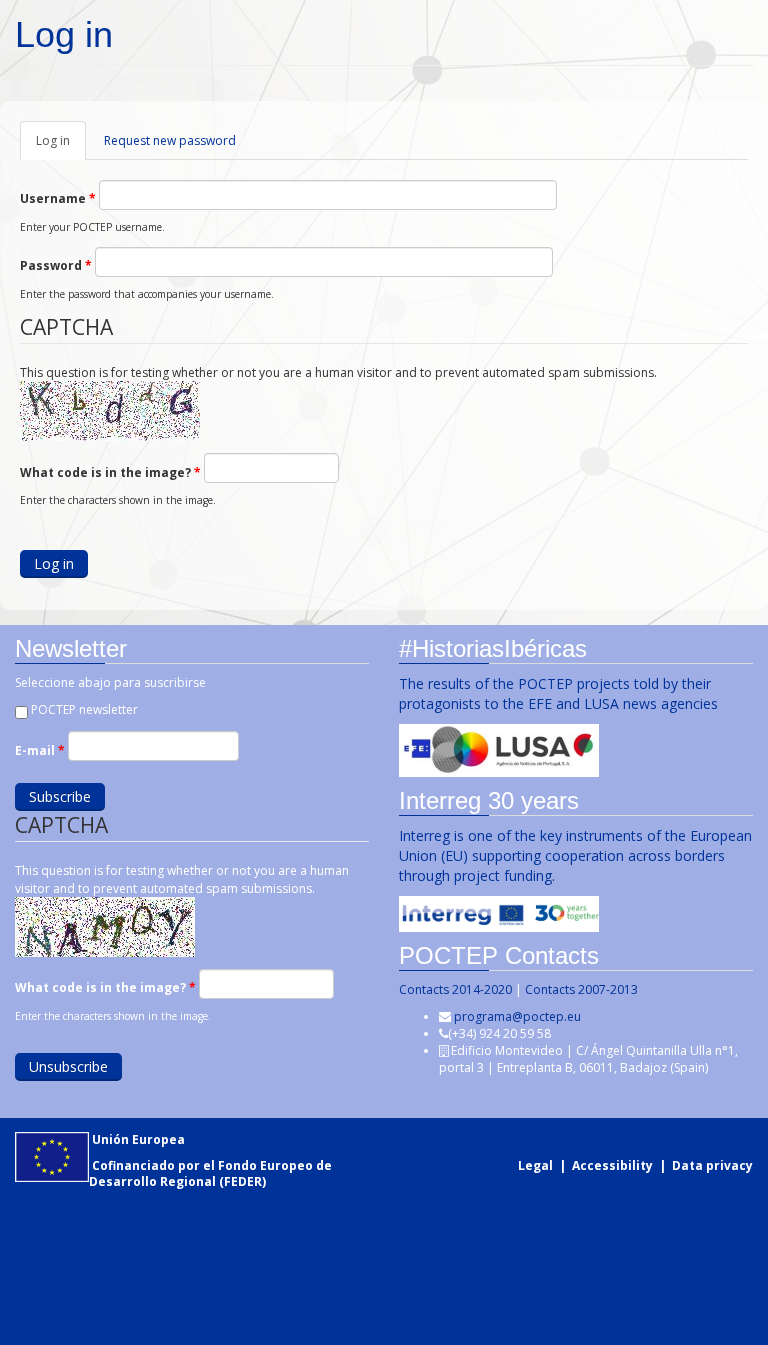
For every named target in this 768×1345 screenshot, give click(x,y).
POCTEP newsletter (84, 709)
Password (56, 265)
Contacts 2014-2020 (455, 989)
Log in (61, 146)
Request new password (170, 140)
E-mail (40, 750)
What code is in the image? (110, 472)
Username (58, 198)
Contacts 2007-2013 (581, 989)
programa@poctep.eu (517, 1016)
